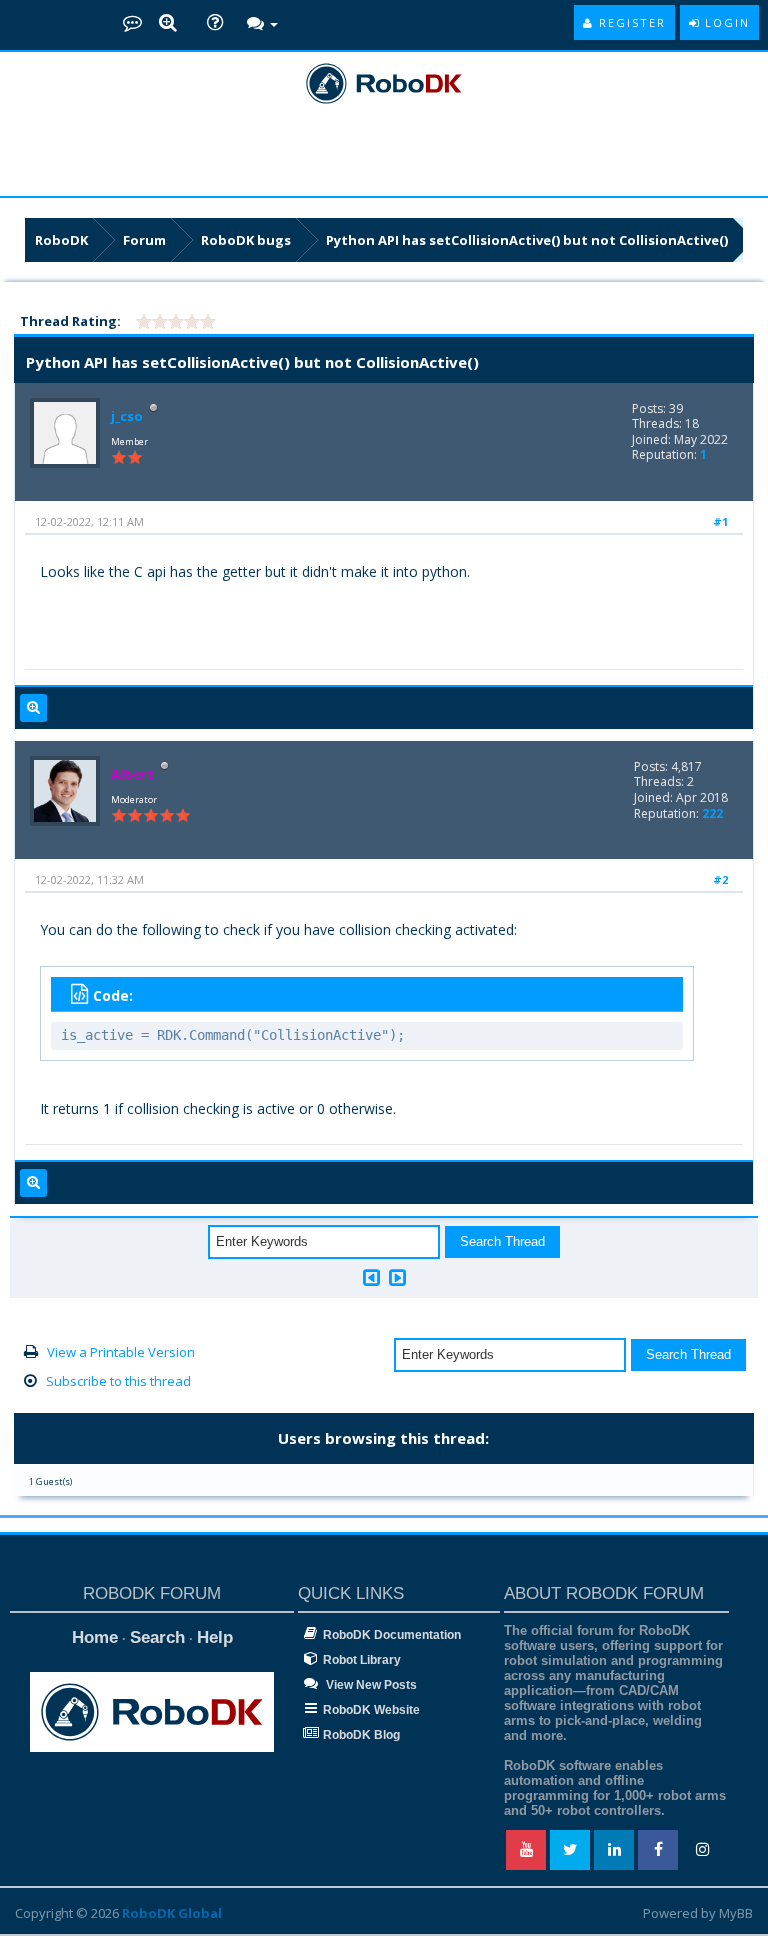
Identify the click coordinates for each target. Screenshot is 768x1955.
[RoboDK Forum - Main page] (132, 23)
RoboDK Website (371, 1710)
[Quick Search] (168, 23)
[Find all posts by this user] (33, 708)
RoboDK (61, 240)
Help (215, 1637)
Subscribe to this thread (118, 1381)
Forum (144, 240)
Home (95, 1637)
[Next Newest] (397, 1277)
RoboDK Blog (361, 1735)
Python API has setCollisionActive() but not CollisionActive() (527, 240)
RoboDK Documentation (392, 1635)
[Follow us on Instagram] (702, 1850)
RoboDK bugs (246, 240)
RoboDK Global (172, 1913)
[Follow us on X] (570, 1850)
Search (157, 1637)
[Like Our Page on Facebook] (658, 1850)
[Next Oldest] (371, 1277)
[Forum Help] (215, 23)
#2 (720, 879)
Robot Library (362, 1660)
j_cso (127, 416)
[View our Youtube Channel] (526, 1850)
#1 (720, 521)
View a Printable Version (121, 1352)
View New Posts (370, 1685)
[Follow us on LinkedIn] (614, 1850)
